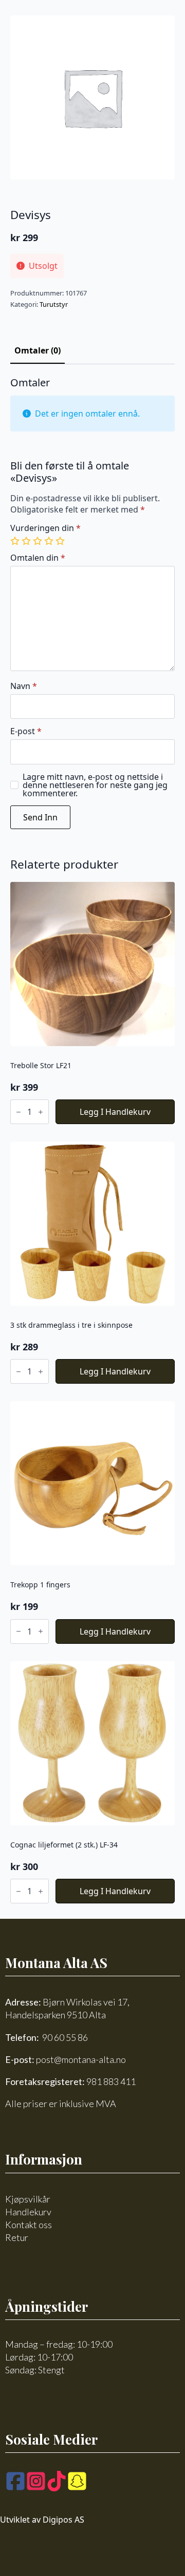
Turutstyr (54, 304)
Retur (17, 2237)
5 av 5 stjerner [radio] (61, 541)
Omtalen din (38, 558)
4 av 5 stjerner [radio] (50, 541)
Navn (24, 686)
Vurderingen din (45, 528)
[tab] (38, 350)
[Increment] (41, 1112)
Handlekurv (28, 2212)
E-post (26, 731)
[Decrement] (18, 1112)
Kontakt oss (29, 2225)
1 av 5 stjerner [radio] (16, 541)
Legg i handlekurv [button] (115, 1112)
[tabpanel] (92, 603)
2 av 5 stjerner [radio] (27, 541)
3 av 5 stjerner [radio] (39, 541)
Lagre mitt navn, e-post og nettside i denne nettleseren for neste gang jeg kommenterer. (95, 785)
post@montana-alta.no (81, 2059)
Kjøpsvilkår (28, 2199)
